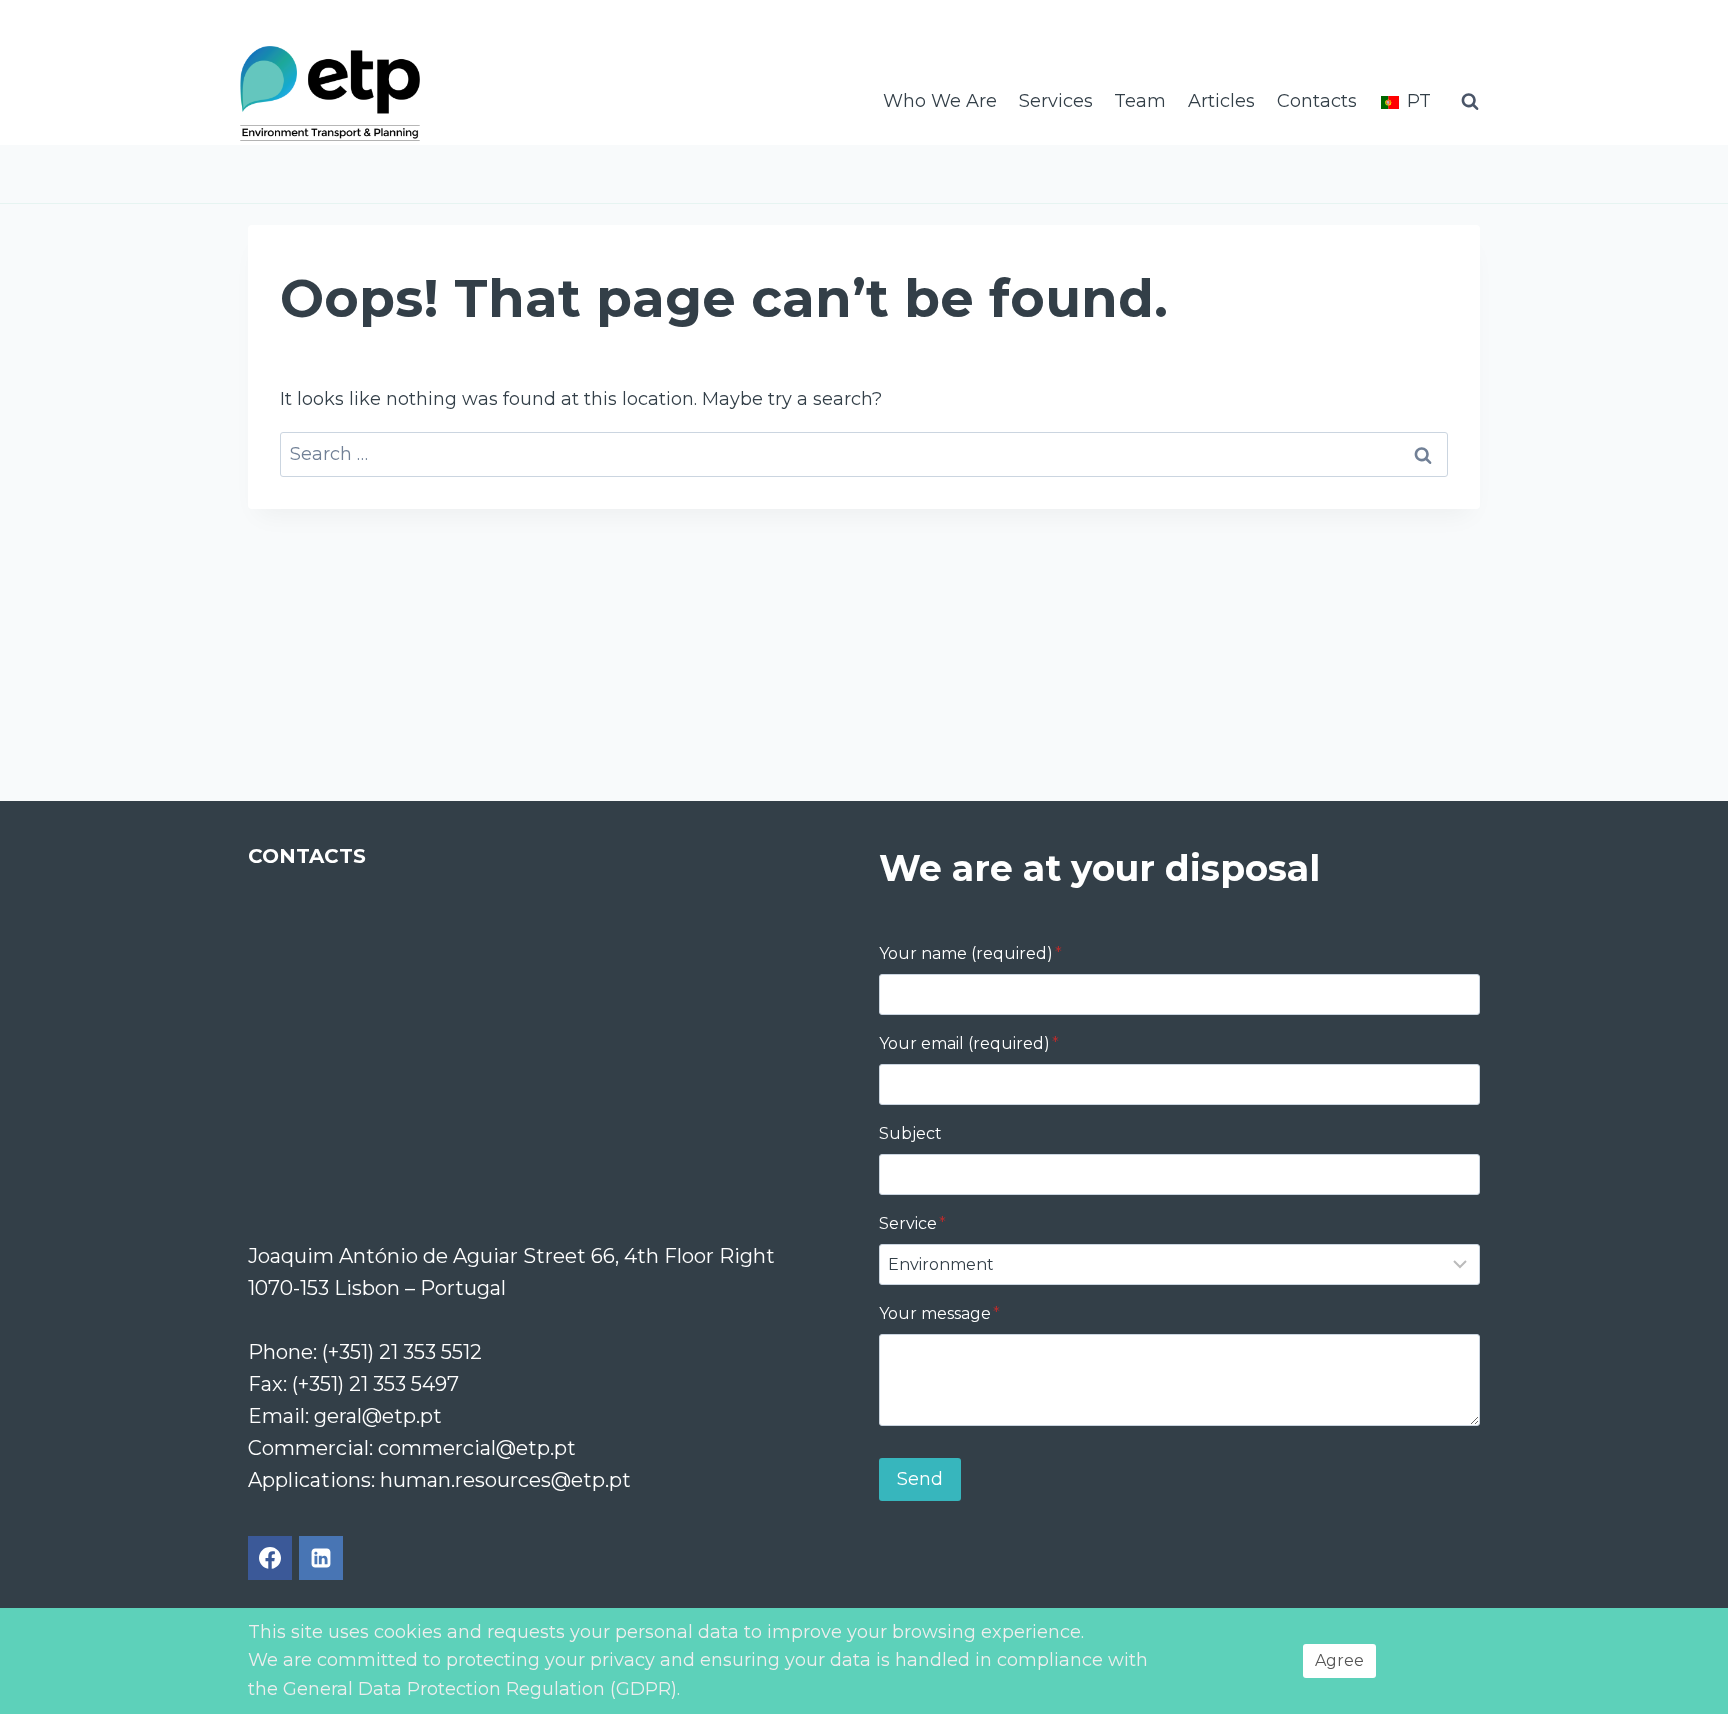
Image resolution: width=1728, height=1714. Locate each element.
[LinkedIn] (321, 1558)
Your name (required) (970, 953)
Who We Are (940, 101)
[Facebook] (270, 1558)
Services (1056, 101)
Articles (1221, 101)
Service (912, 1223)
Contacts (1317, 101)
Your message (939, 1313)
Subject (910, 1133)
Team (1140, 101)
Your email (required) (969, 1043)
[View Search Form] (1470, 102)
